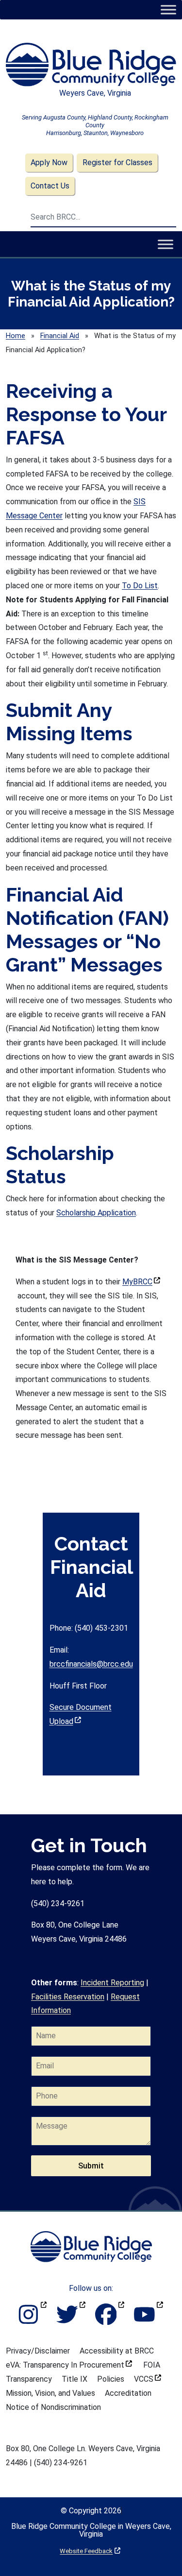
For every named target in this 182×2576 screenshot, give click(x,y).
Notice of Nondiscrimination (53, 2407)
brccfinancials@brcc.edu (91, 1664)
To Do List (140, 586)
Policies (111, 2379)
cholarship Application (99, 1213)
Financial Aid (60, 336)
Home (16, 336)
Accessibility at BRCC (117, 2351)
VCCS (148, 2379)
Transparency (29, 2379)
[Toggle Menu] (168, 9)
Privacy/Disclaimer (38, 2351)
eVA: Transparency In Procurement (69, 2365)
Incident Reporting (112, 1983)
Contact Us (50, 186)
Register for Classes (117, 162)
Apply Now (49, 162)
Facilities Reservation (68, 1997)
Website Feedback (90, 2551)
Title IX (74, 2379)
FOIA (152, 2365)
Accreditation (128, 2393)
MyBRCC (141, 1282)
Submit (91, 2166)
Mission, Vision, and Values (50, 2393)
